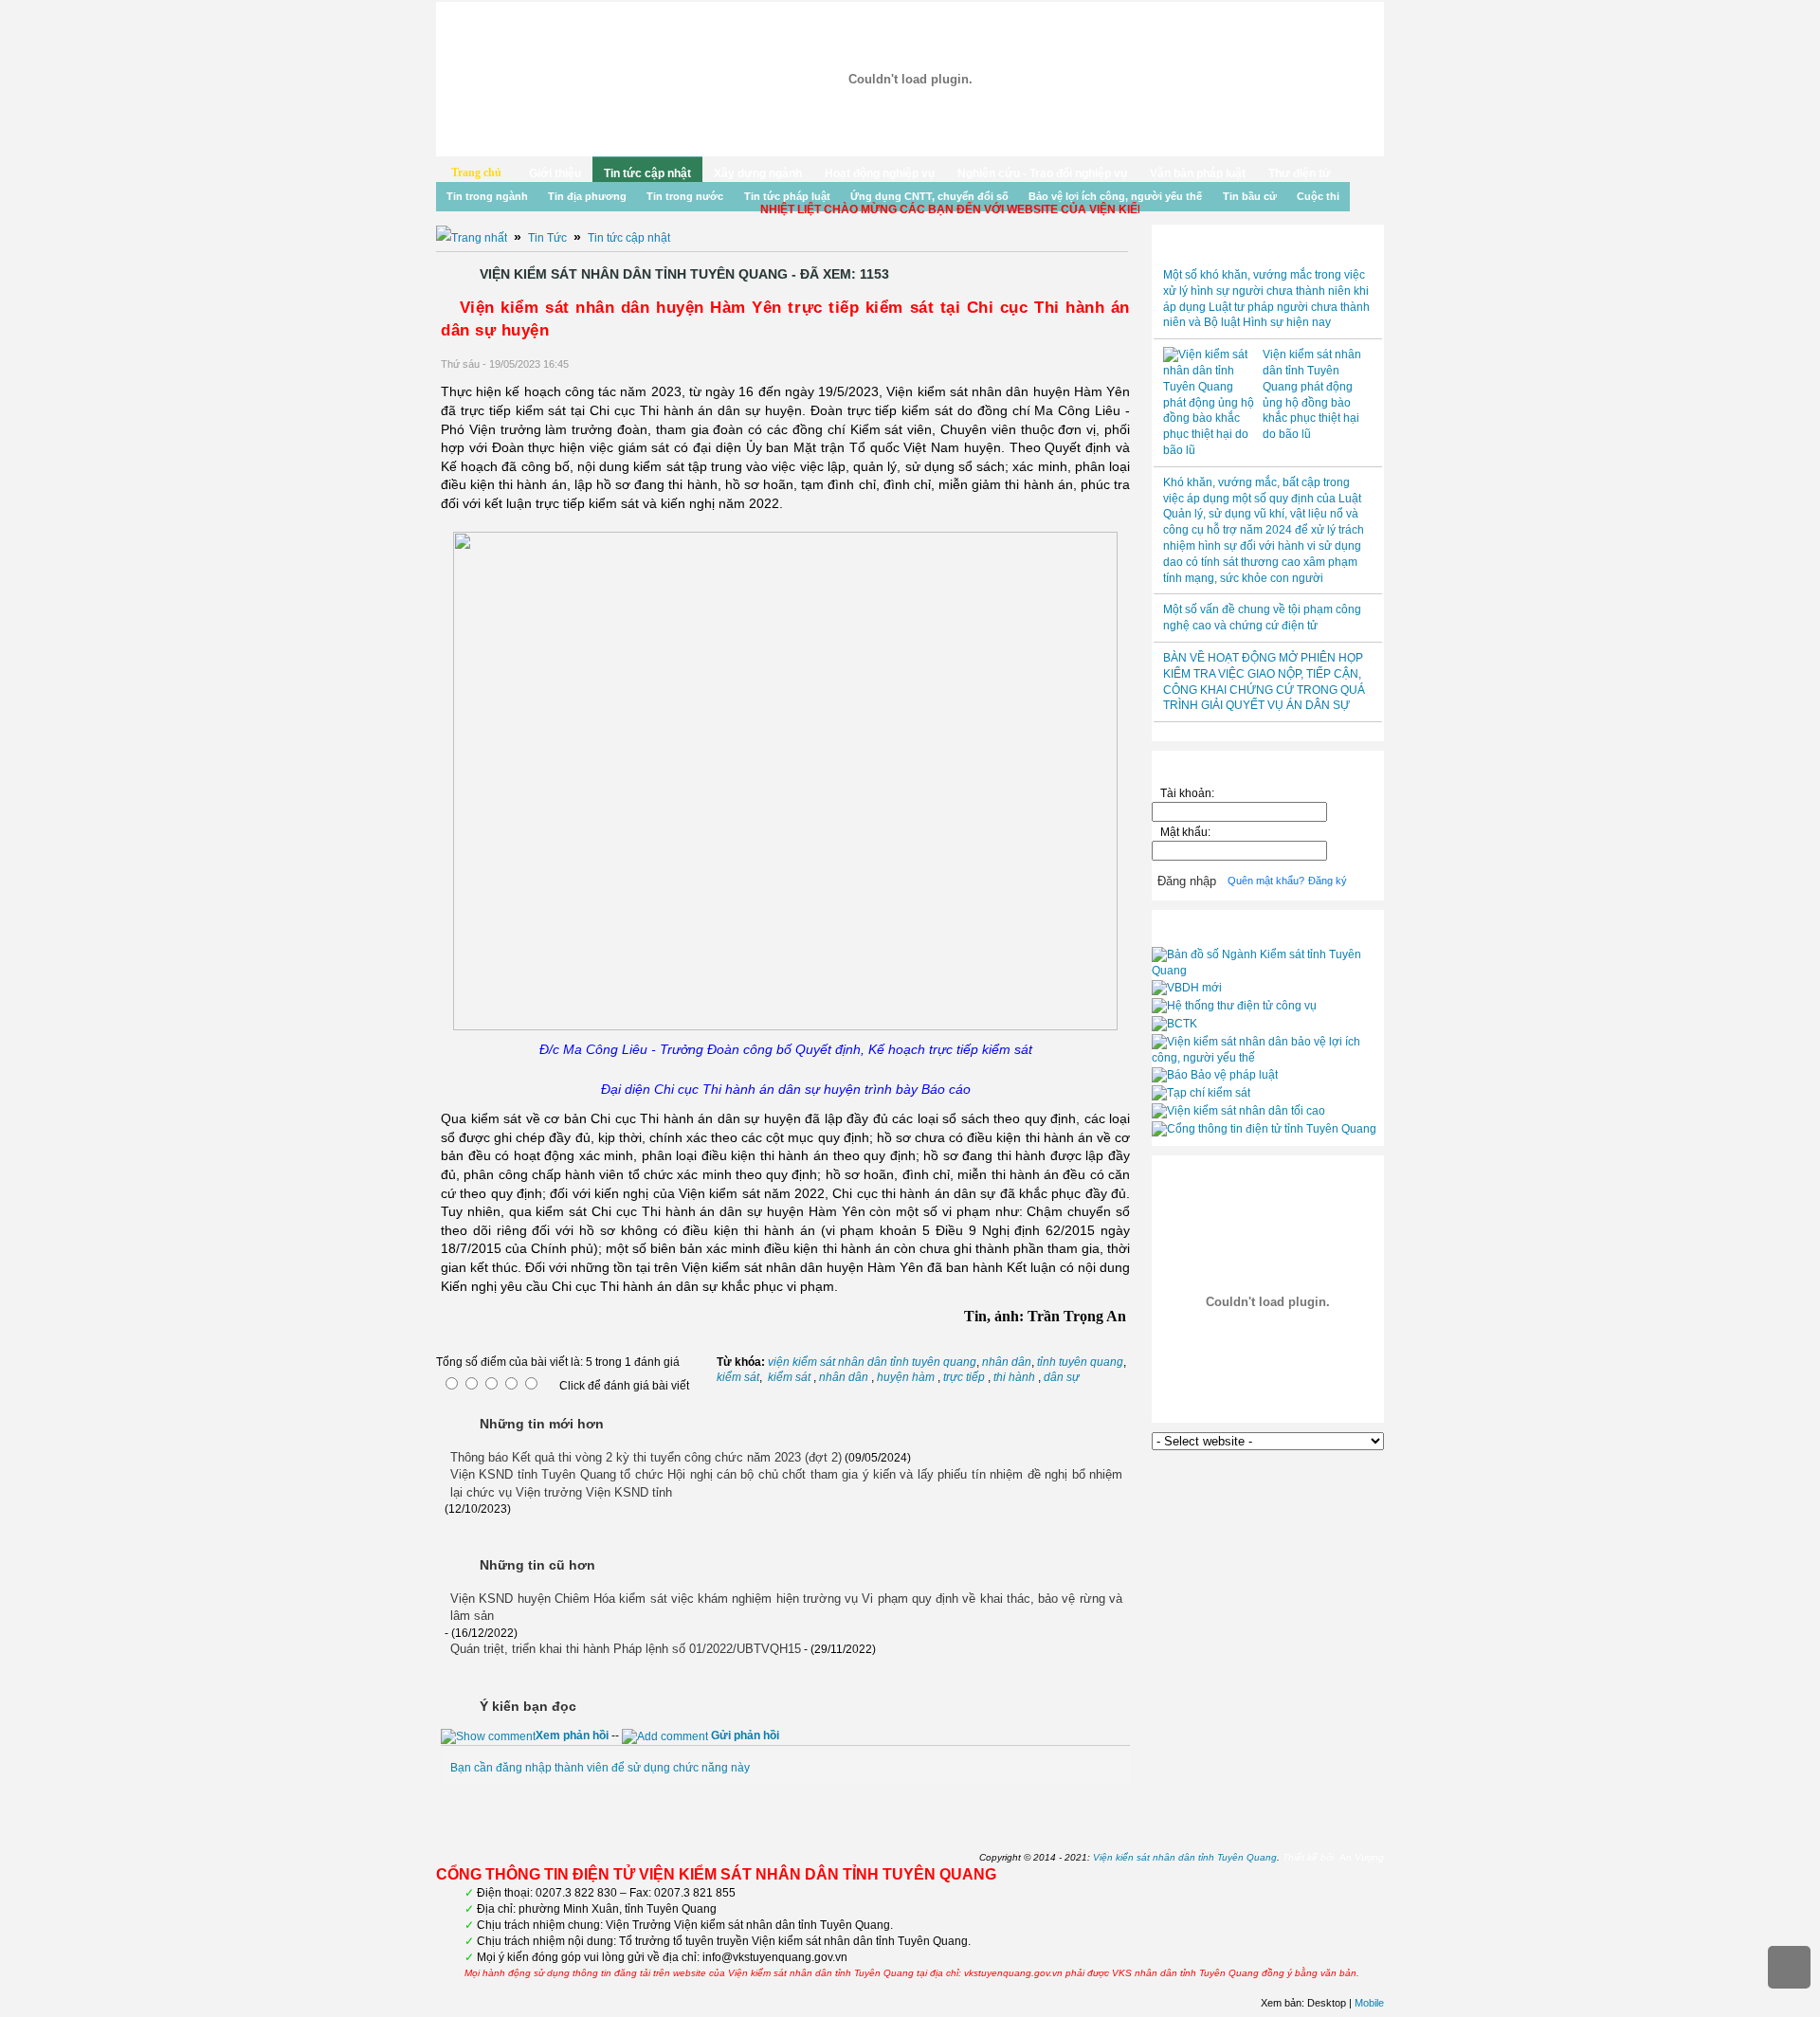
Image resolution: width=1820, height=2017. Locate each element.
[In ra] (1098, 365)
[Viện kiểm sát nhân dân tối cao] (1238, 1111)
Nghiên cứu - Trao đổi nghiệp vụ (1042, 173)
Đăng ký (1328, 881)
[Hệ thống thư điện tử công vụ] (1234, 1006)
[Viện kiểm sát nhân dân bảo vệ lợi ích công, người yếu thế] (1268, 1058)
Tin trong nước (685, 196)
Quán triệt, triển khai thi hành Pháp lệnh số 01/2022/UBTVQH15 (626, 1649)
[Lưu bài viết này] (1122, 365)
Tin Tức (547, 238)
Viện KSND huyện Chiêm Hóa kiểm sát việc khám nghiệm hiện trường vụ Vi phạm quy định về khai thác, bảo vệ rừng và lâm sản (786, 1607)
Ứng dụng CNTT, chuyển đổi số (929, 196)
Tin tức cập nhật (647, 173)
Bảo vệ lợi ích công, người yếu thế (1115, 196)
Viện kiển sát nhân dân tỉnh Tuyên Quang (1185, 1857)
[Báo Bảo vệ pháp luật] (1215, 1075)
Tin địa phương (587, 196)
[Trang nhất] (472, 238)
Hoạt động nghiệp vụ (880, 173)
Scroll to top (1789, 1967)
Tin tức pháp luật (787, 196)
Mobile (1369, 2003)
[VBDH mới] (1187, 988)
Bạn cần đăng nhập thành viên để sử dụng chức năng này (600, 1768)
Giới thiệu (555, 173)
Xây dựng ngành (758, 173)
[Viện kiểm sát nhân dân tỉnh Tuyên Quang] (910, 79)
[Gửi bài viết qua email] (1073, 365)
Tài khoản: (1187, 793)
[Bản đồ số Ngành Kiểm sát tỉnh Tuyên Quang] (1268, 971)
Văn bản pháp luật (1198, 173)
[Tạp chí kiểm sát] (1201, 1093)
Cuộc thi (1318, 196)
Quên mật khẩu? (1266, 881)
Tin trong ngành (487, 196)
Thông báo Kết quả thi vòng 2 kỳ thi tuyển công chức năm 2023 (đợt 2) (646, 1457)
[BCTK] (1174, 1024)
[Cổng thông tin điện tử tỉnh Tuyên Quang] (1264, 1129)
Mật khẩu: (1188, 832)
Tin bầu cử (1250, 196)
